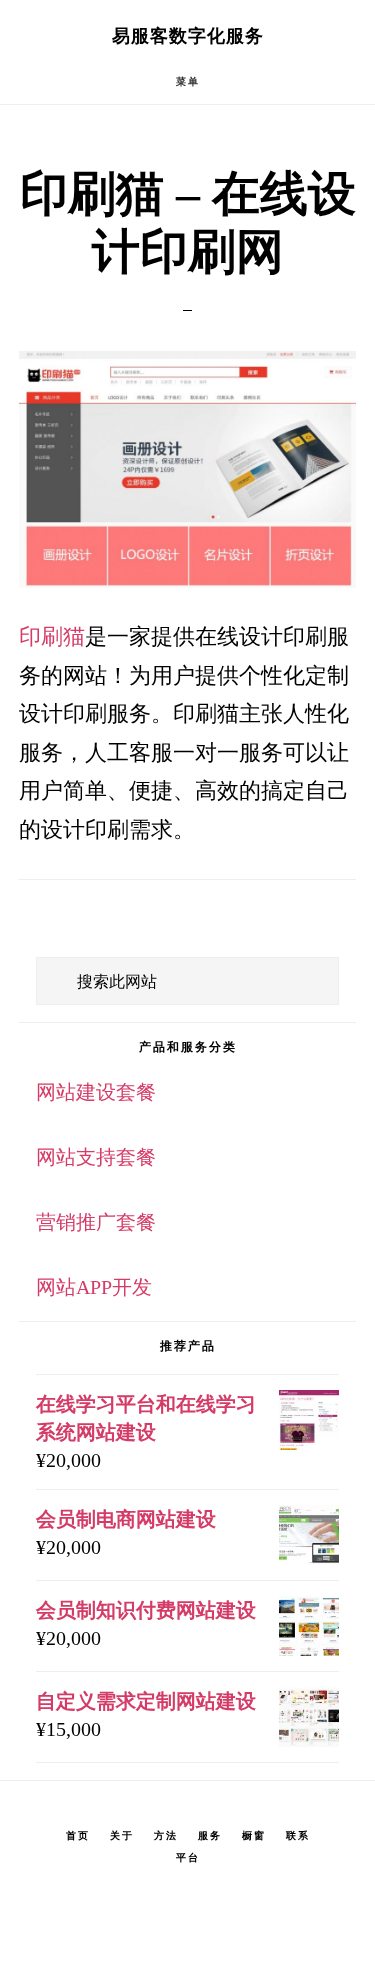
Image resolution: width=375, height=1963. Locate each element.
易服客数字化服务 (188, 36)
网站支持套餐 (96, 1157)
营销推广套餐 (96, 1222)
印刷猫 (52, 636)
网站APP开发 (94, 1287)
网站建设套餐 (96, 1092)
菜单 (188, 81)
